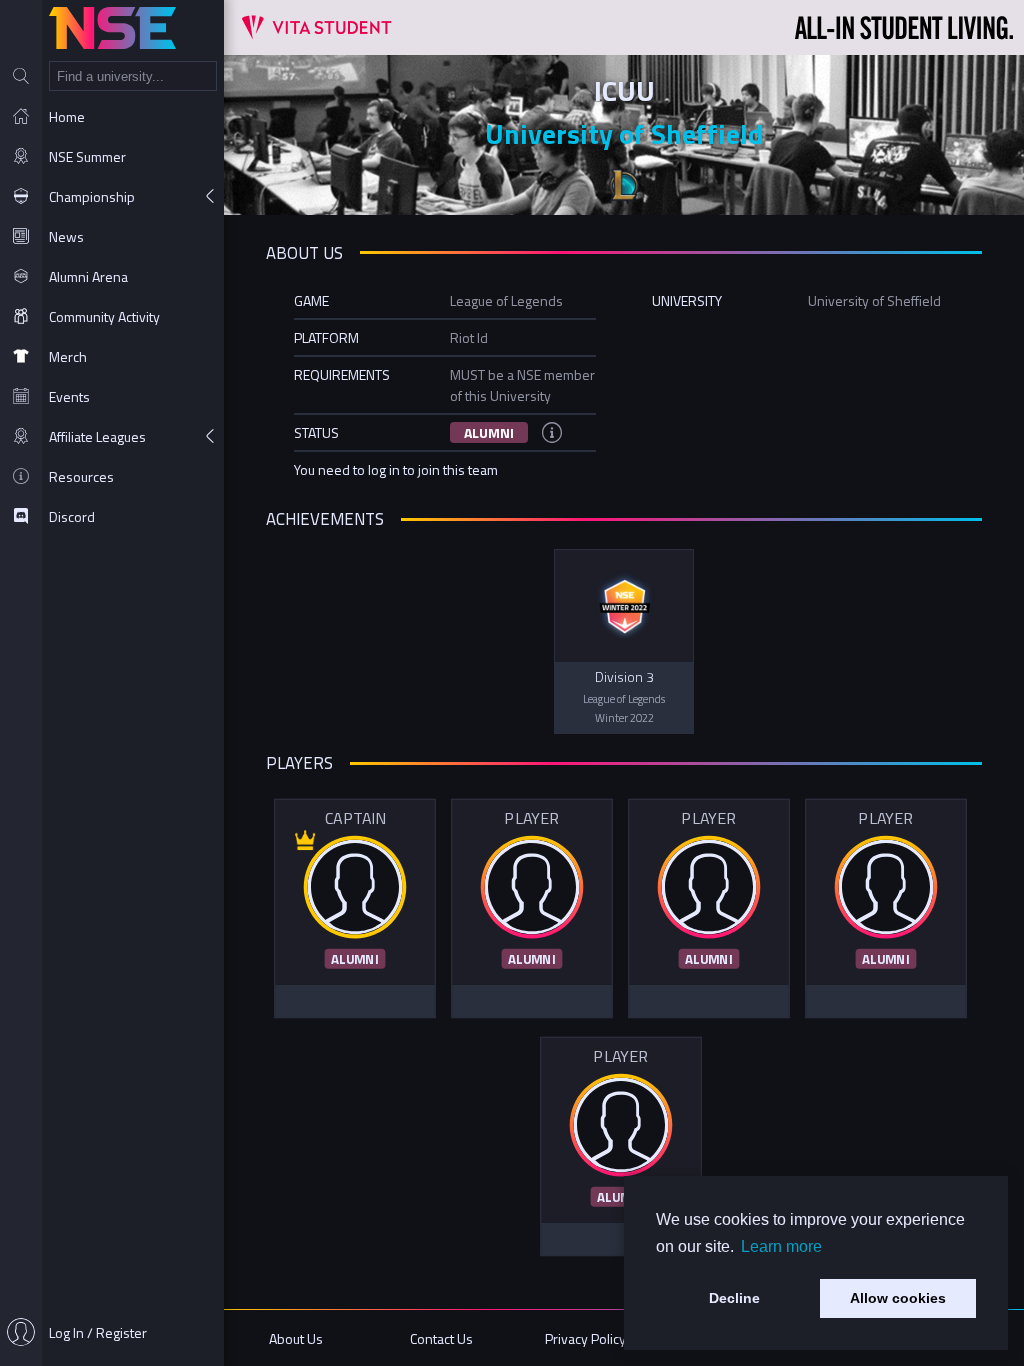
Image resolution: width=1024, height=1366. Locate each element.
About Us (296, 1338)
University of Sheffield (624, 133)
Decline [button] (734, 1298)
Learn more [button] (781, 1246)
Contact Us (441, 1338)
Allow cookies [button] (898, 1298)
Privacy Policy (585, 1338)
